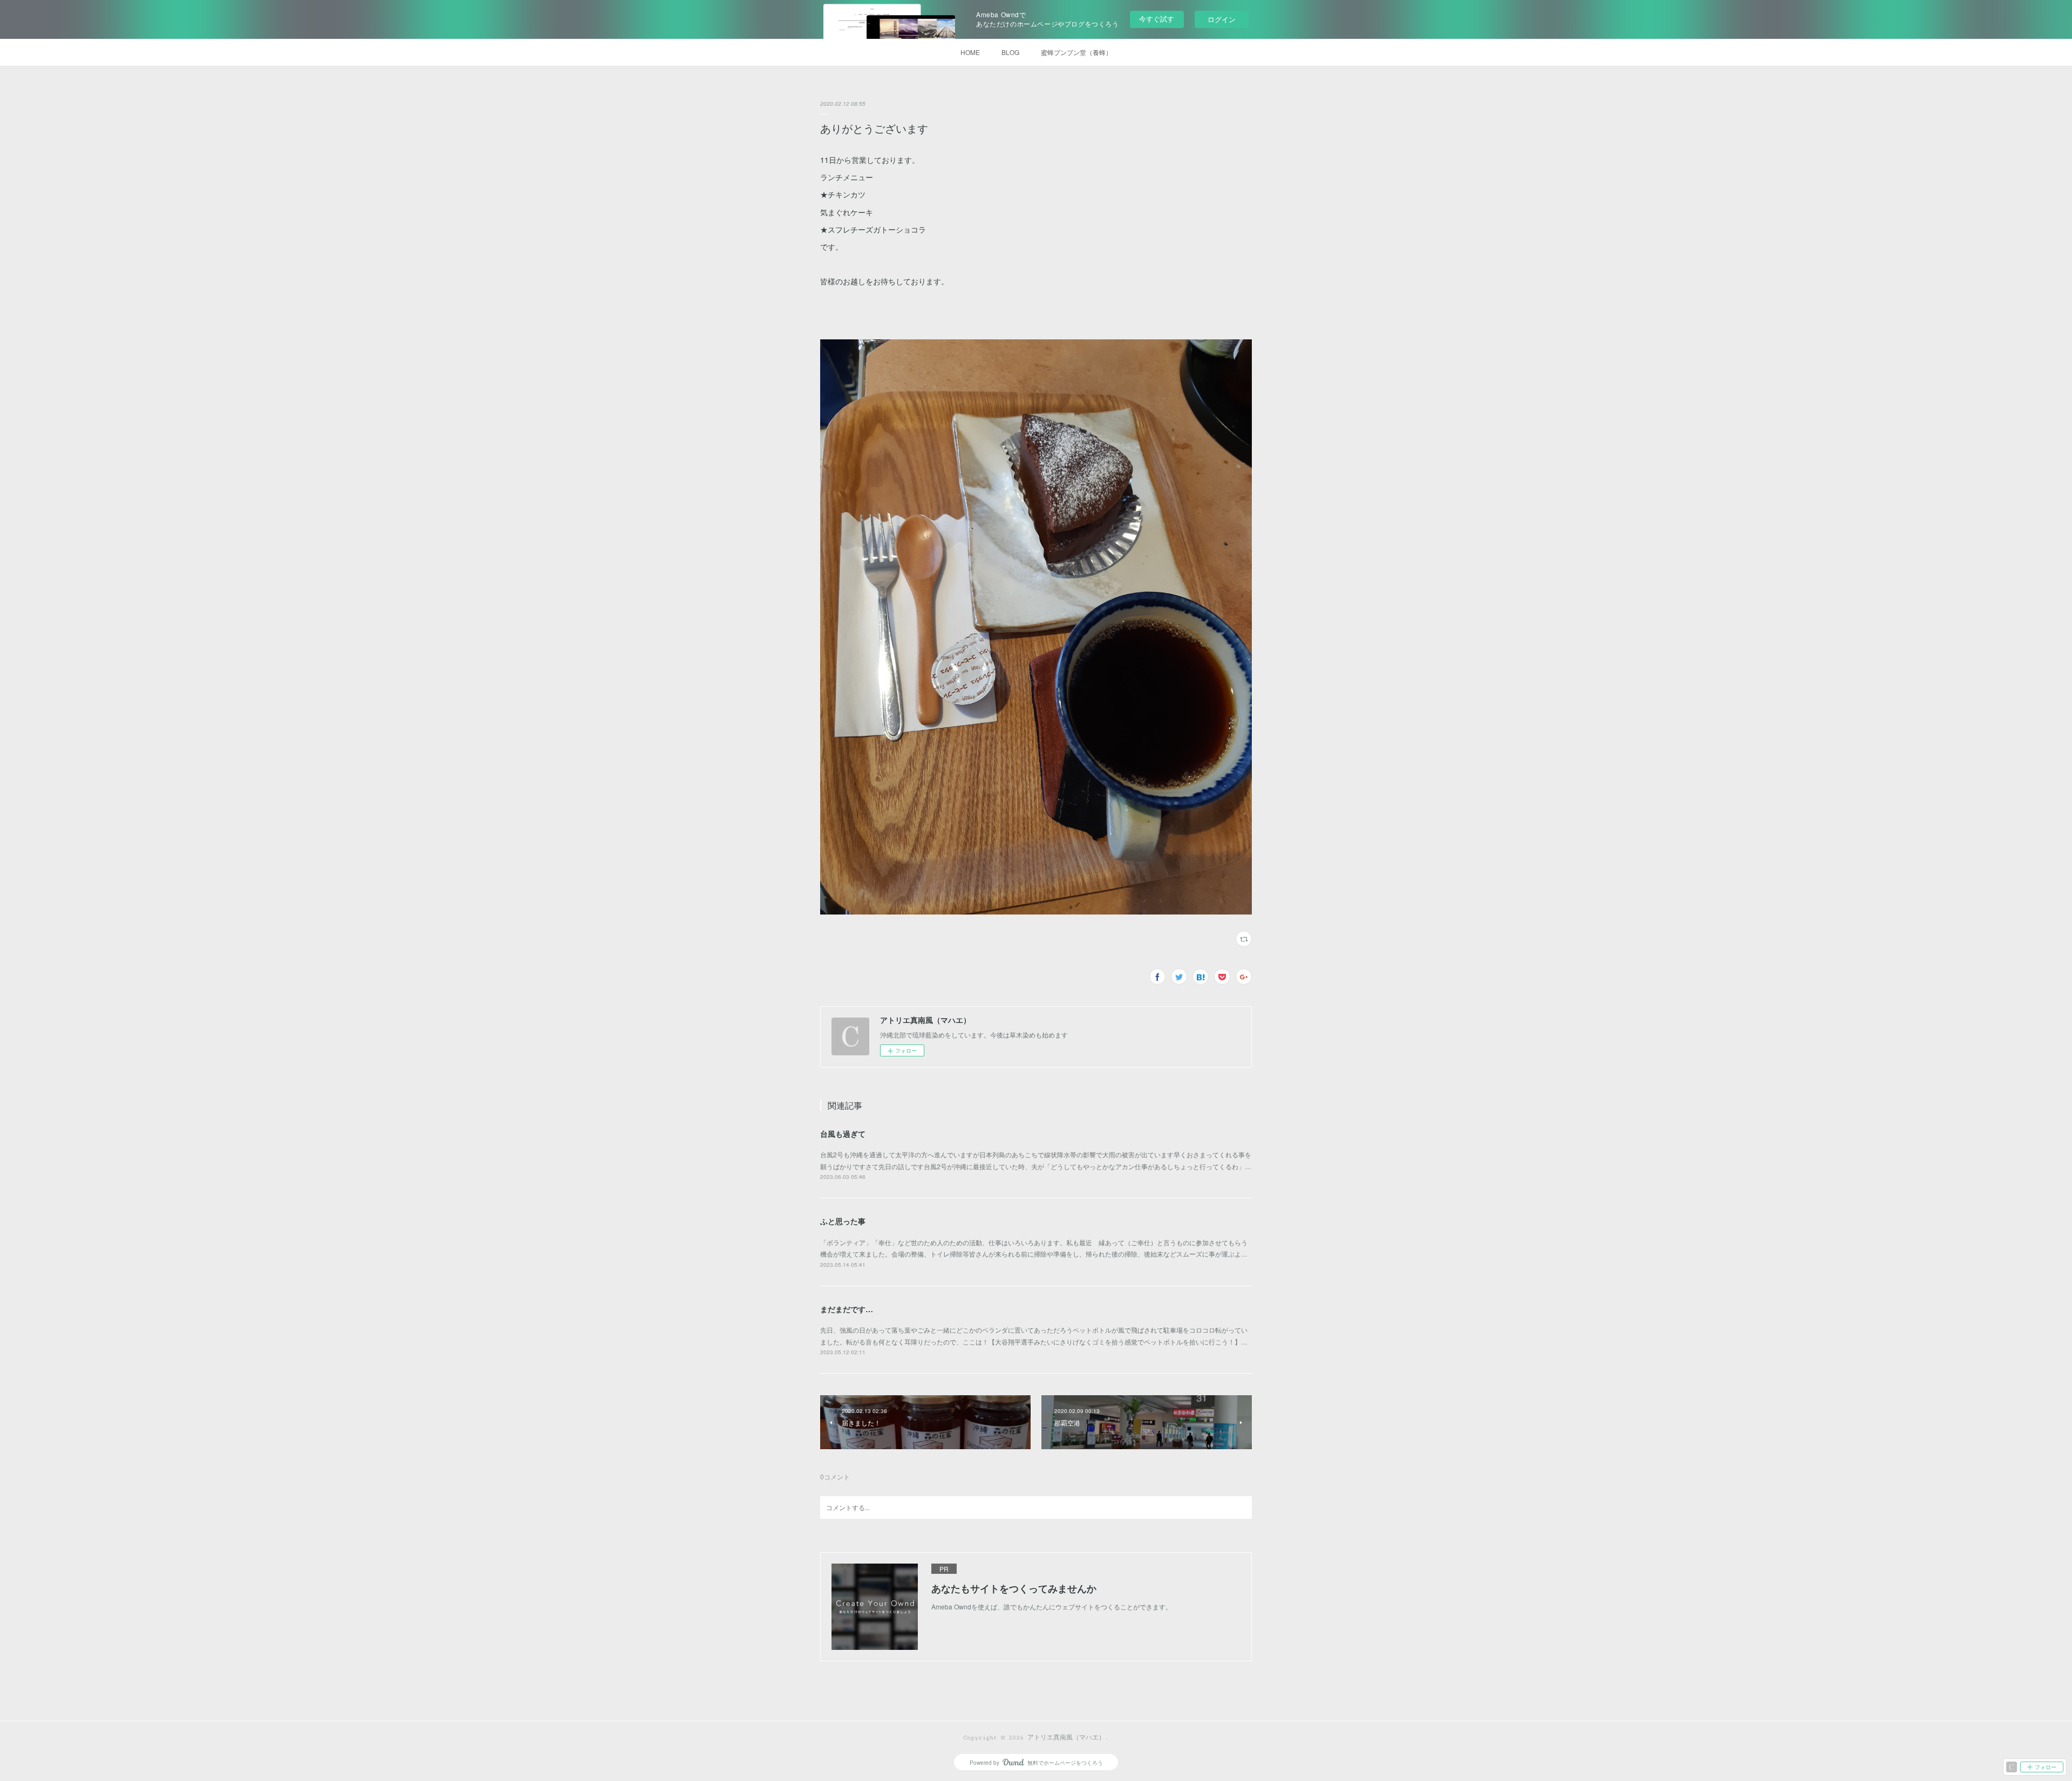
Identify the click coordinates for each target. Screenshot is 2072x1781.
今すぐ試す (1157, 19)
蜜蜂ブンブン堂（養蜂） (1076, 52)
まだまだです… (847, 1309)
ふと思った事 (843, 1221)
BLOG (1010, 52)
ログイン (1222, 19)
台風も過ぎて (843, 1134)
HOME (970, 52)
